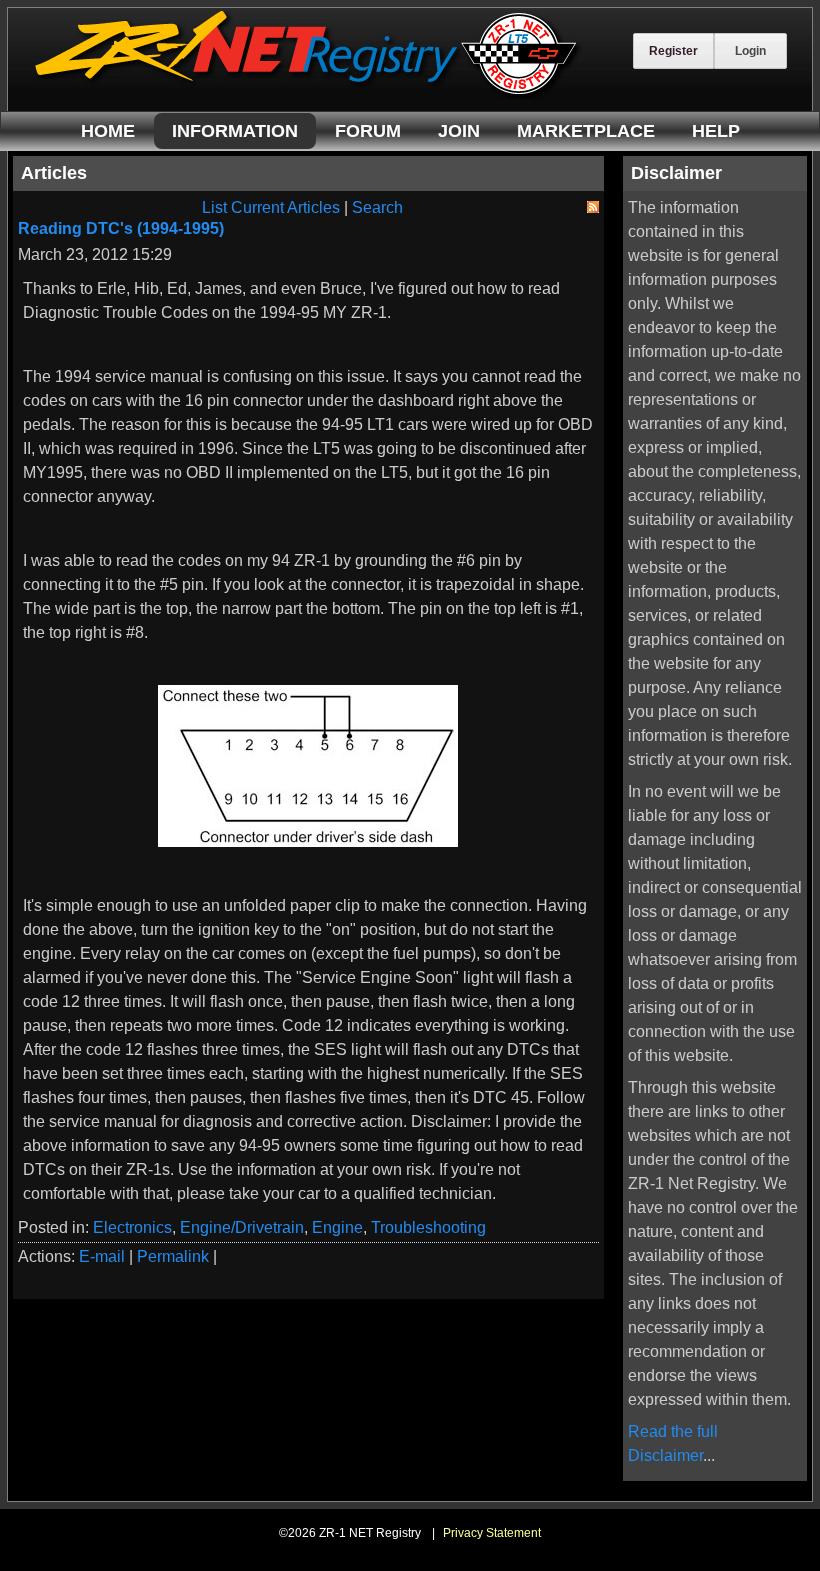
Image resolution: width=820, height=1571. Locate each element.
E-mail (102, 1256)
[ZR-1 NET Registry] (308, 93)
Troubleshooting (428, 1227)
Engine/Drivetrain (242, 1227)
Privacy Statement (492, 1533)
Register (673, 51)
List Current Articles (271, 207)
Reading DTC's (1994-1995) (121, 228)
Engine (337, 1227)
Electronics (132, 1227)
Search (377, 207)
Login (750, 51)
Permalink (173, 1256)
